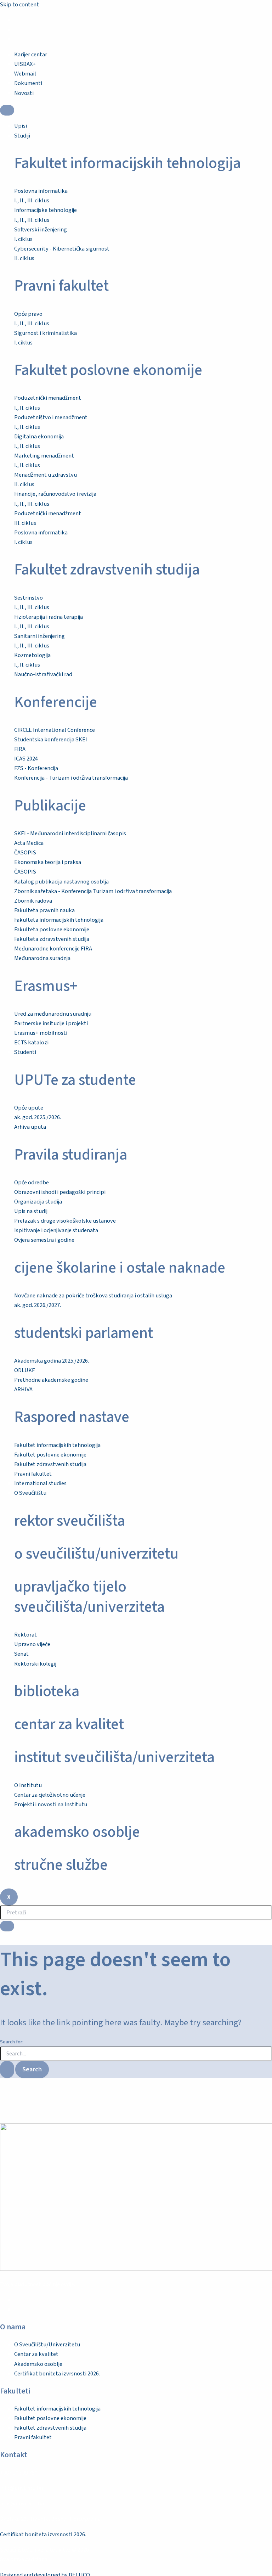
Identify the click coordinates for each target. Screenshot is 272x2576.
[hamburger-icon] (7, 110)
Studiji (22, 136)
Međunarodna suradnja (42, 958)
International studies (40, 1483)
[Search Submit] (7, 2069)
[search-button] (7, 1926)
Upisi (21, 126)
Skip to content (19, 5)
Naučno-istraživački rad (43, 674)
